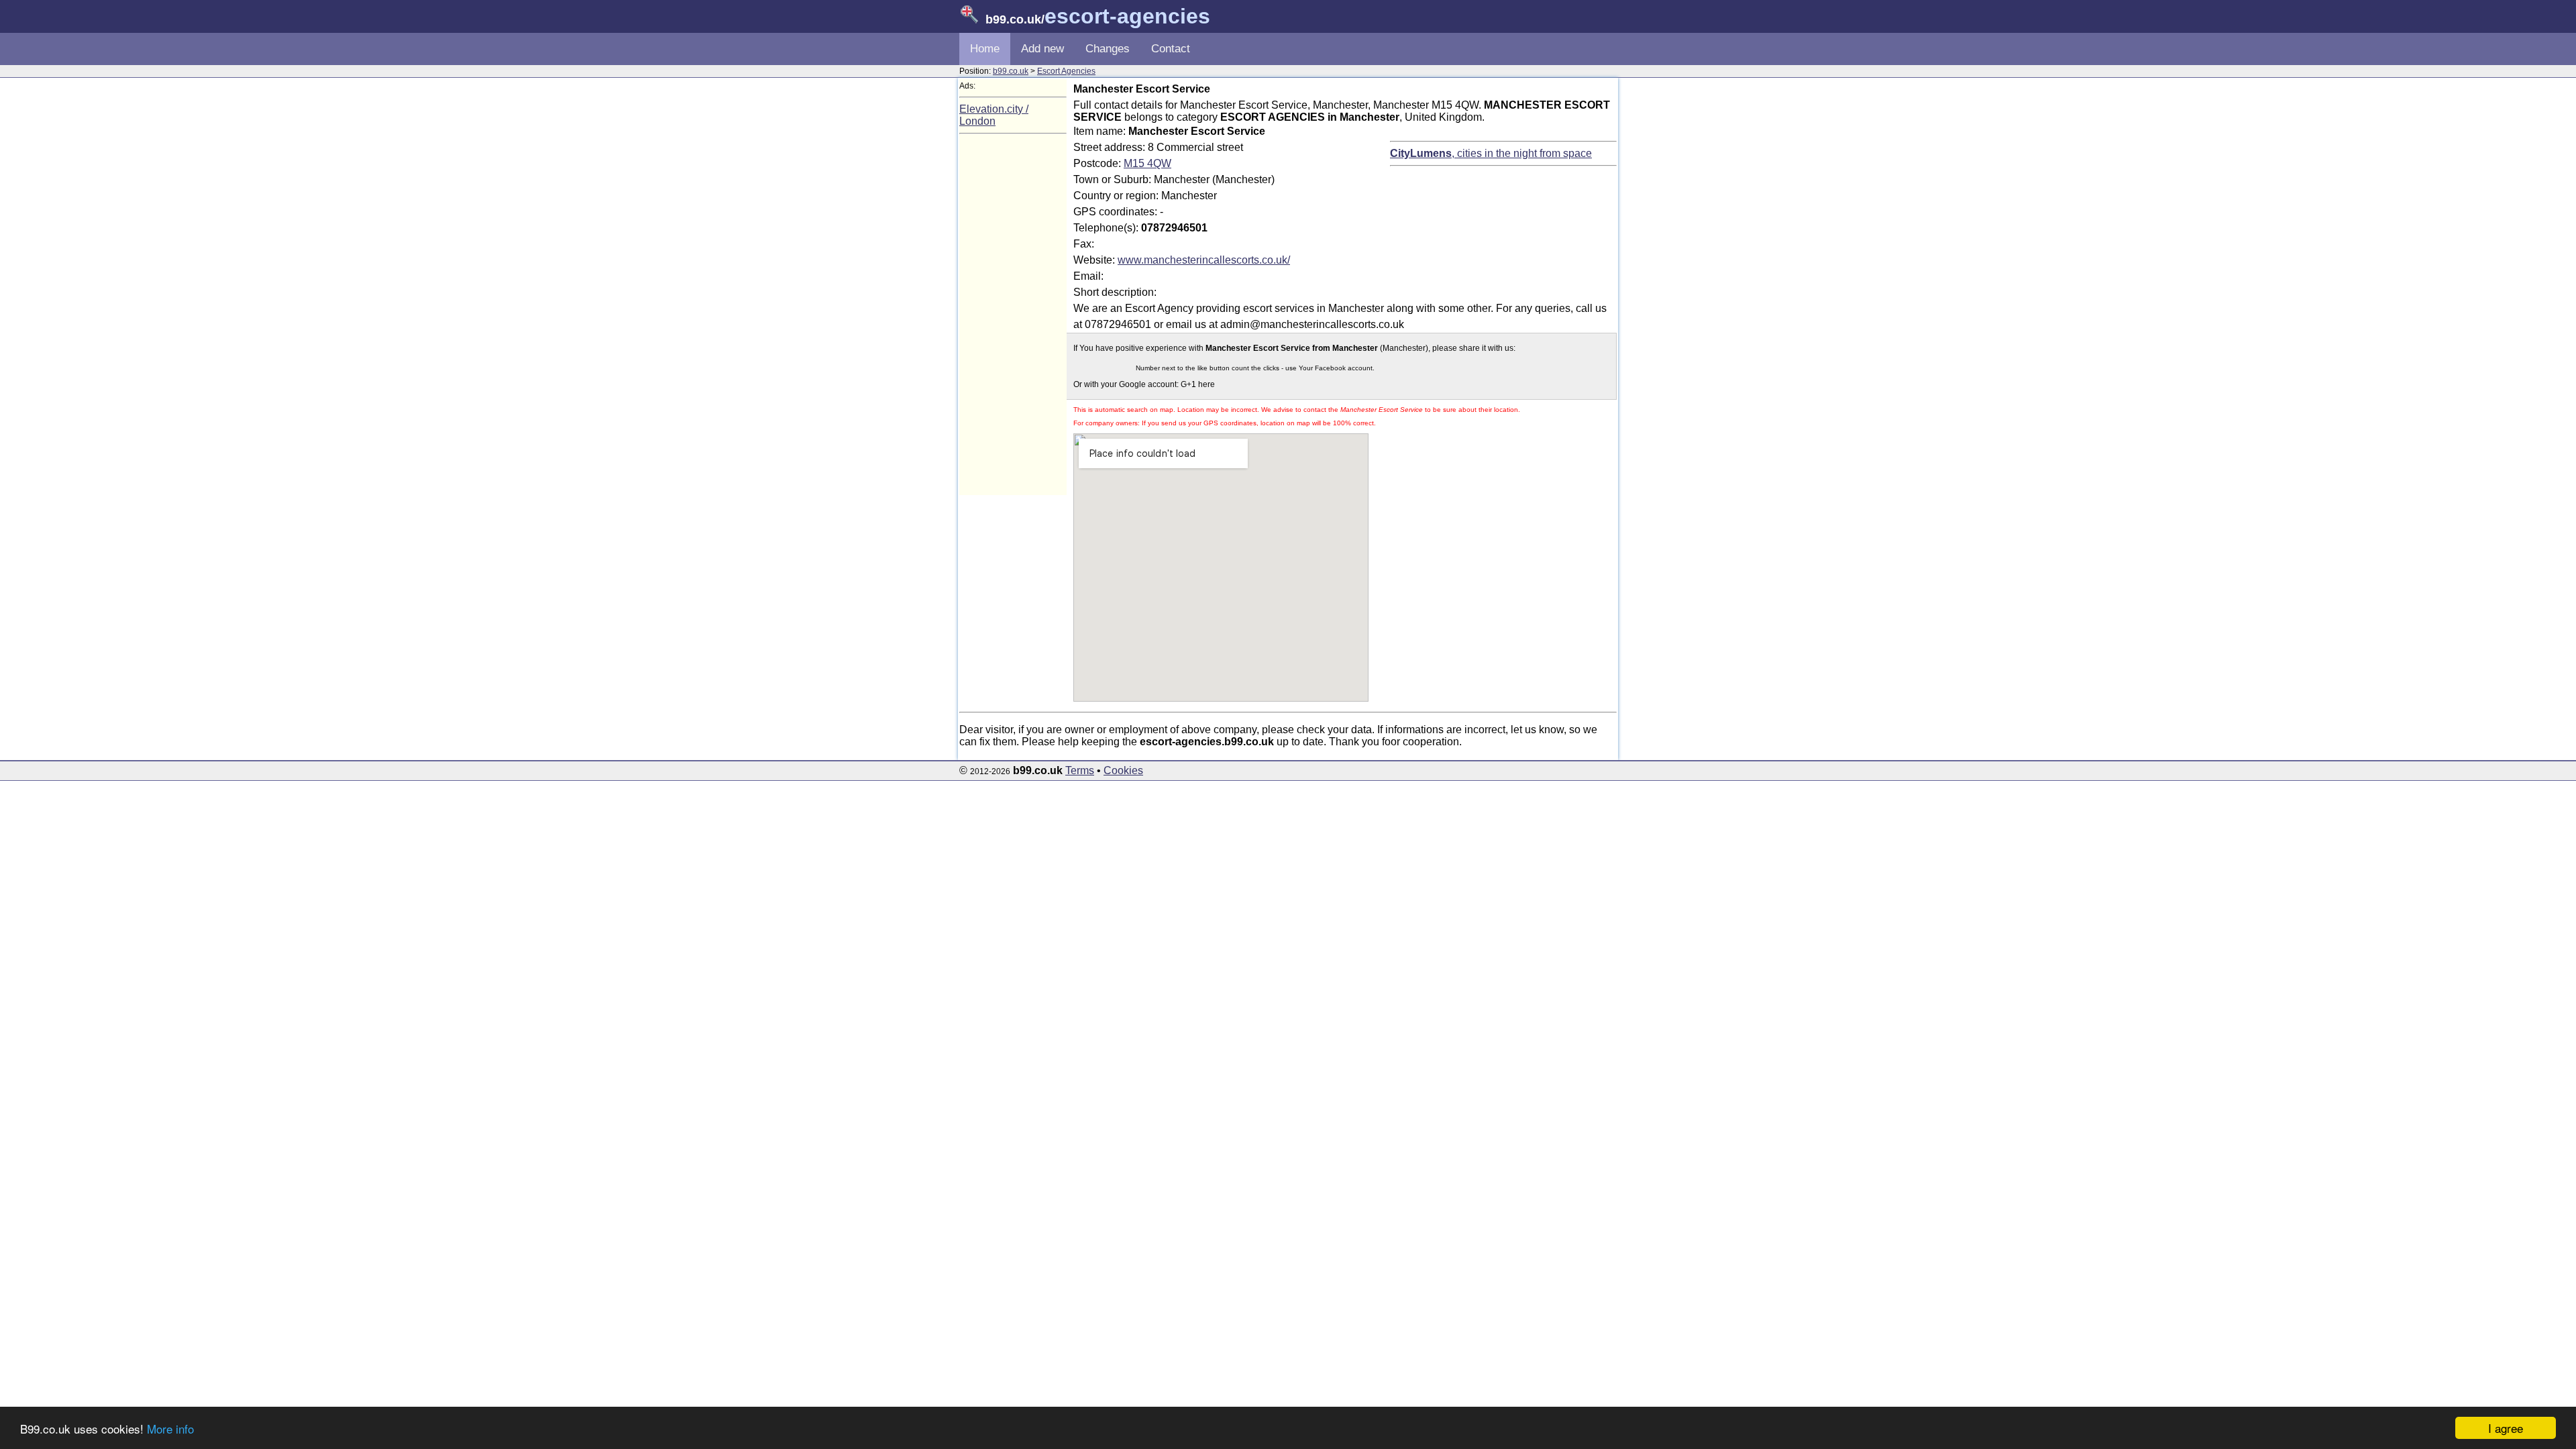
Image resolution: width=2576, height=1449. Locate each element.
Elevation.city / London (994, 115)
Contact (1171, 49)
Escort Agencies (1066, 71)
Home (985, 49)
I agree (2506, 1428)
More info (170, 1429)
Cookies (1123, 770)
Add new (1042, 49)
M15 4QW (1147, 163)
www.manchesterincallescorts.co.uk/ (1204, 260)
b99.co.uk (1011, 71)
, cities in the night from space (1491, 153)
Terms (1080, 770)
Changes (1108, 49)
